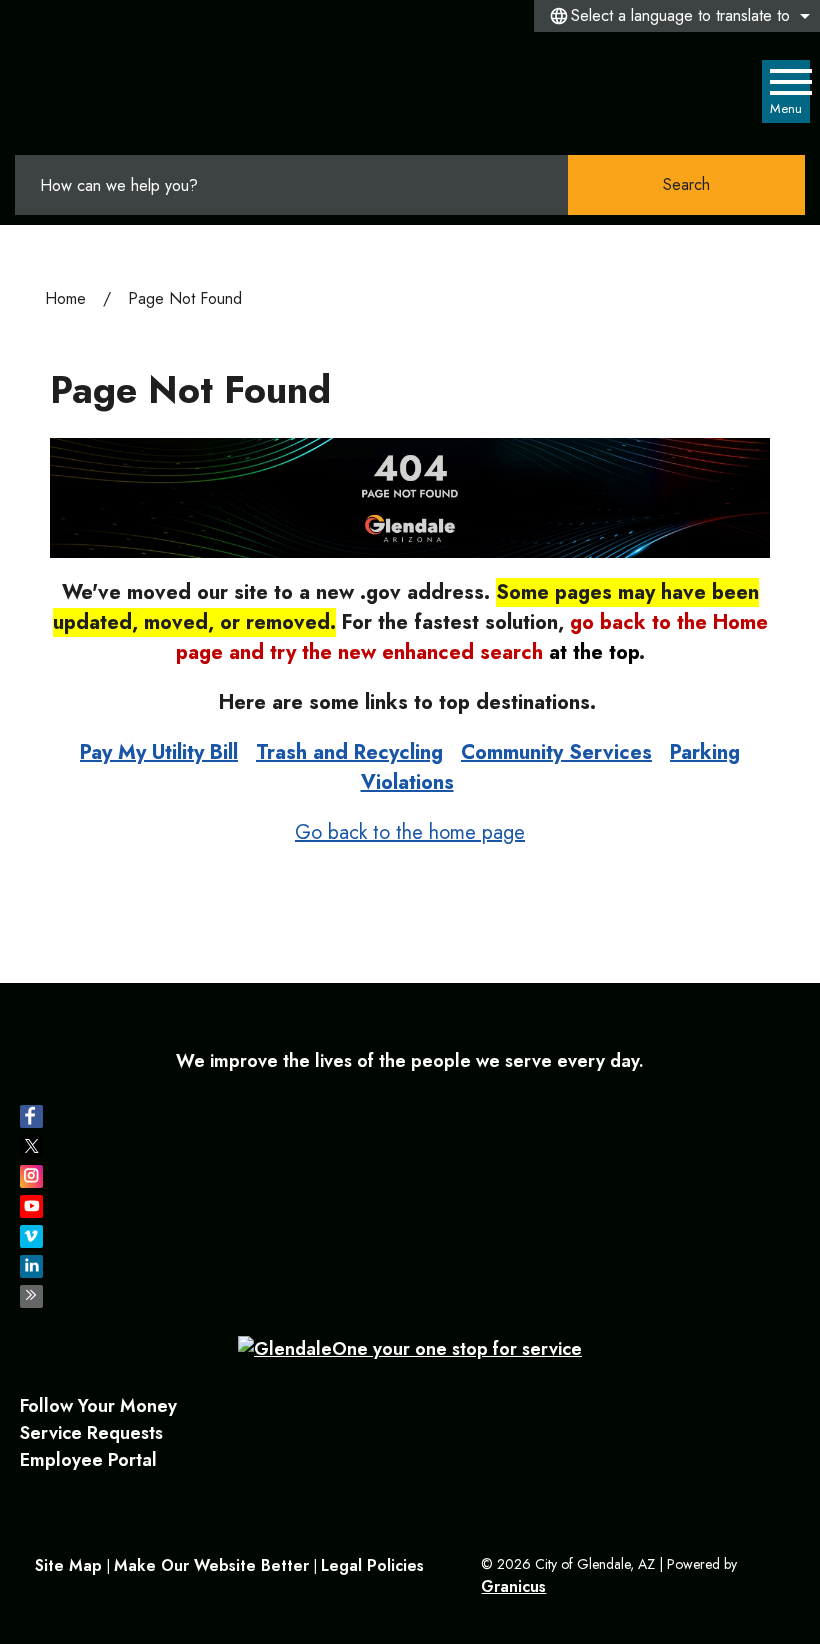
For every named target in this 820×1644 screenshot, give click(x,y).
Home (65, 298)
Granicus (513, 1586)
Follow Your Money (98, 1406)
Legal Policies (372, 1565)
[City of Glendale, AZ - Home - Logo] (120, 92)
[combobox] (677, 16)
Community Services (556, 752)
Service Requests (91, 1433)
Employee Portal (88, 1460)
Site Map (68, 1565)
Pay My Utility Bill (159, 752)
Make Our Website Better (211, 1565)
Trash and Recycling (349, 752)
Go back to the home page (410, 832)
